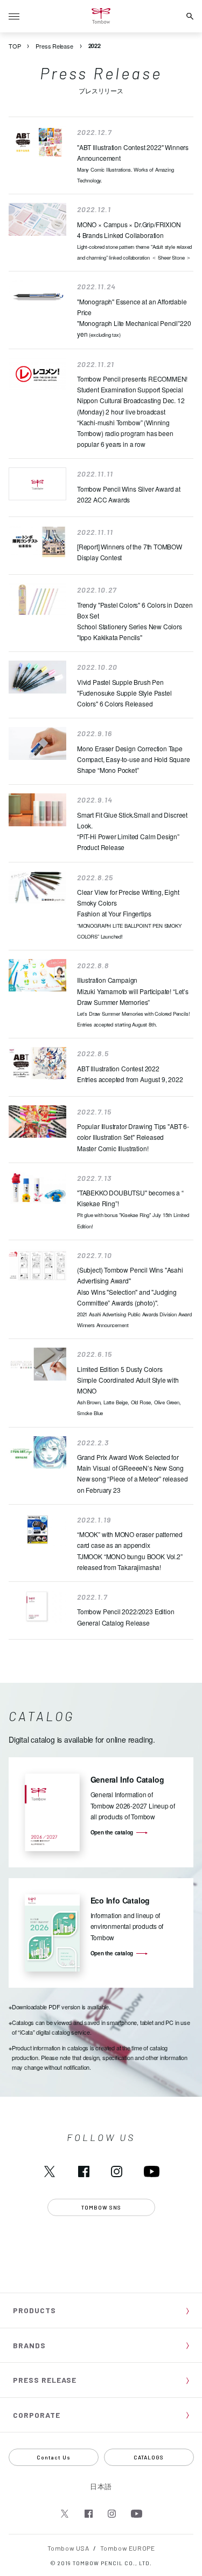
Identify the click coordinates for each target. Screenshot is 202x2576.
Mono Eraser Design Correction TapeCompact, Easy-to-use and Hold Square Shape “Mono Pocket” (134, 759)
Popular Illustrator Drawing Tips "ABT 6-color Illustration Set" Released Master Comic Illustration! (133, 1137)
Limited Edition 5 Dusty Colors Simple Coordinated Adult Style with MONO (129, 1391)
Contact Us (54, 2457)
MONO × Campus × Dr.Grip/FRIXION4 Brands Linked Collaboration (134, 240)
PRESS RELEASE (45, 2380)
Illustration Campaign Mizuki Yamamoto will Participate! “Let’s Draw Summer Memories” (133, 1002)
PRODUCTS (34, 2310)
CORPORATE (37, 2415)
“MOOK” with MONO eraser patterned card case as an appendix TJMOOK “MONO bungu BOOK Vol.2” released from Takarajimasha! (130, 1550)
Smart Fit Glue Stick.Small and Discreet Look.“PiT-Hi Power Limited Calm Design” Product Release (132, 831)
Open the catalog (112, 1832)
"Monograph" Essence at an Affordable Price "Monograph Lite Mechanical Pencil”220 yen (134, 318)
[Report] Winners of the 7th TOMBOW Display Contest (130, 552)
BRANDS (29, 2345)
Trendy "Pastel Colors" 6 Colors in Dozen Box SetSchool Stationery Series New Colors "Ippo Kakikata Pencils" (135, 621)
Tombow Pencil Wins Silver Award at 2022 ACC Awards (129, 494)
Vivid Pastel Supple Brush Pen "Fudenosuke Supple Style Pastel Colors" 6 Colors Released (124, 693)
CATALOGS (149, 2457)
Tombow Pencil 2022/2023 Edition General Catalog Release (126, 1617)
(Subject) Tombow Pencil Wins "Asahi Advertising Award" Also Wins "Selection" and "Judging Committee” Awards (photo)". (134, 1297)
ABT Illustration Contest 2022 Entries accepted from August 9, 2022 (130, 1074)
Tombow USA (68, 2548)
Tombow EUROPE (127, 2548)
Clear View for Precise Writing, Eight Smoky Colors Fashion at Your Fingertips (129, 914)
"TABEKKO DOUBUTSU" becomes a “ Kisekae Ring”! (133, 1209)
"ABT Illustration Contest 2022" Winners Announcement (133, 163)
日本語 (101, 2486)
